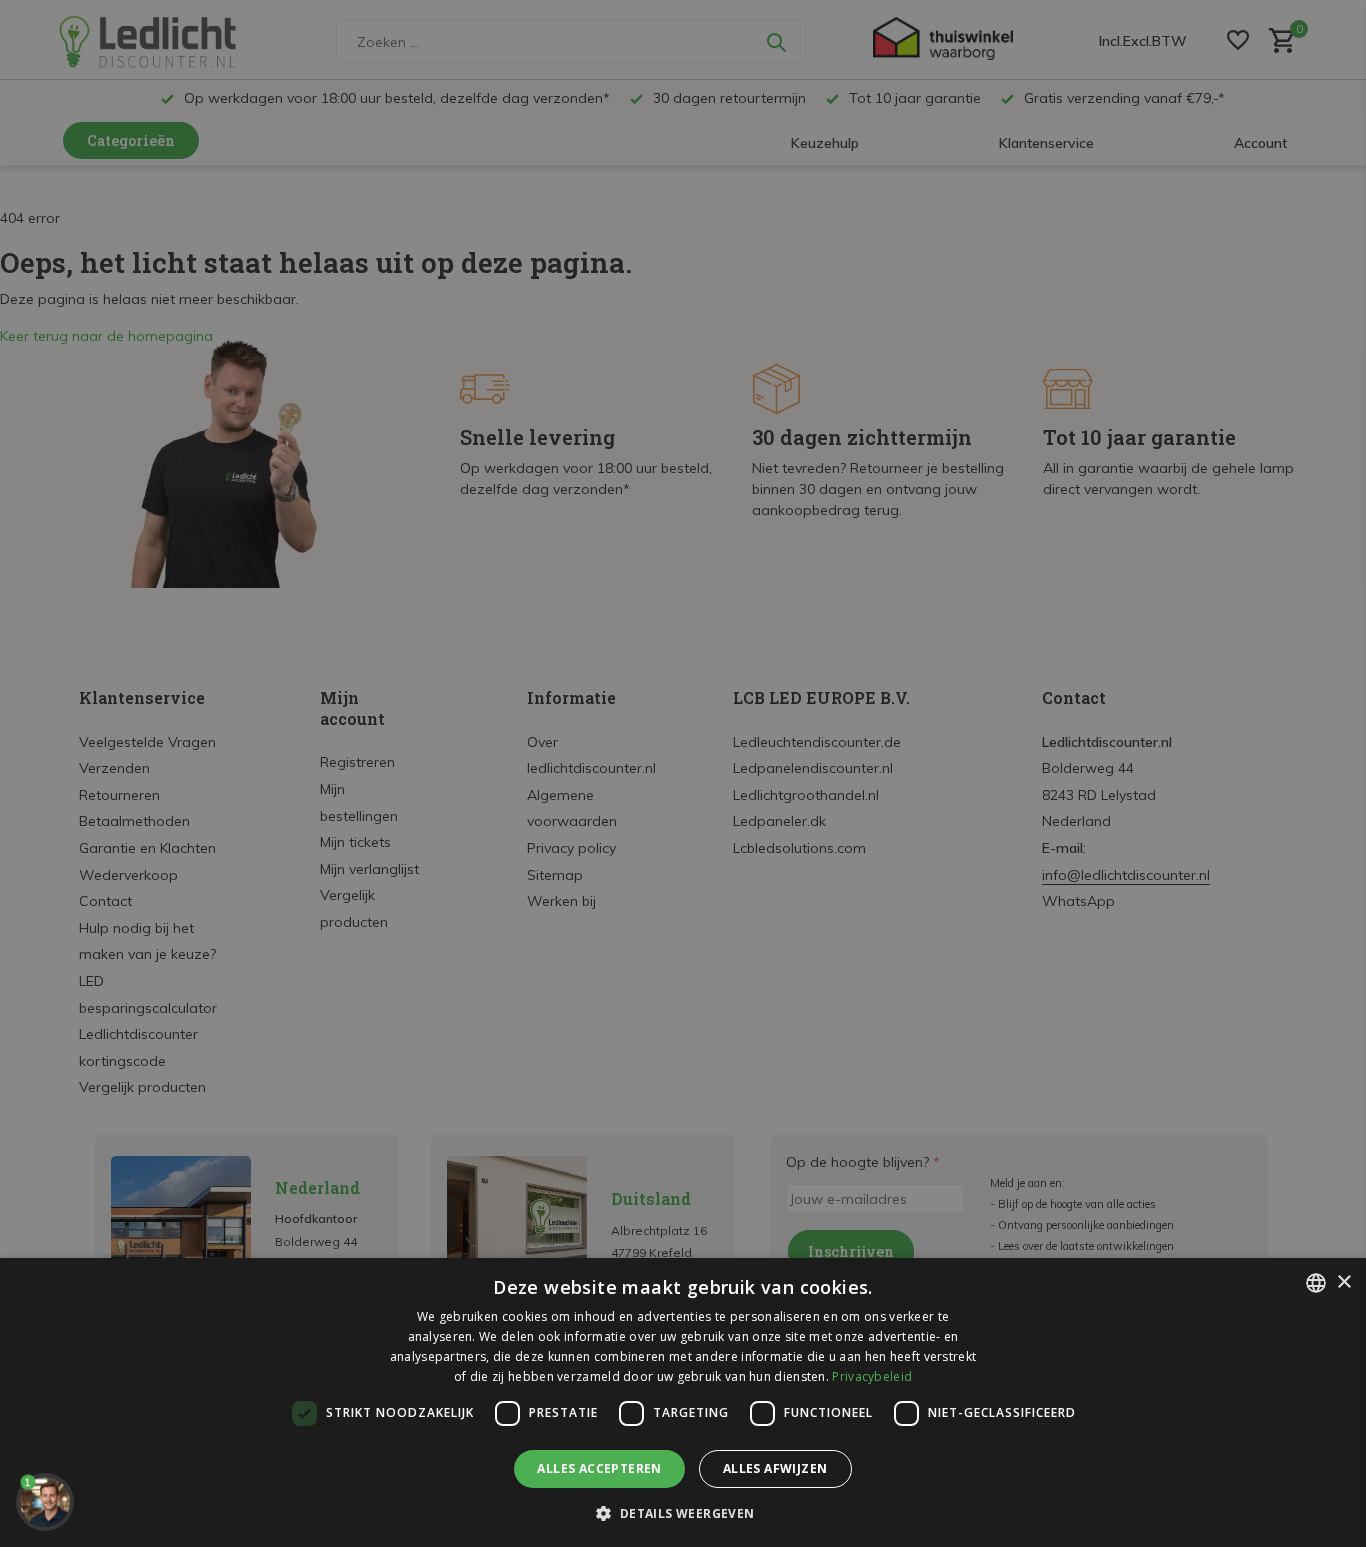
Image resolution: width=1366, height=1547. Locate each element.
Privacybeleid (872, 1376)
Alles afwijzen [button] (775, 1468)
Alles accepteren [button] (599, 1468)
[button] (682, 1513)
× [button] (1343, 1282)
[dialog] (683, 1402)
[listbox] (1316, 1283)
